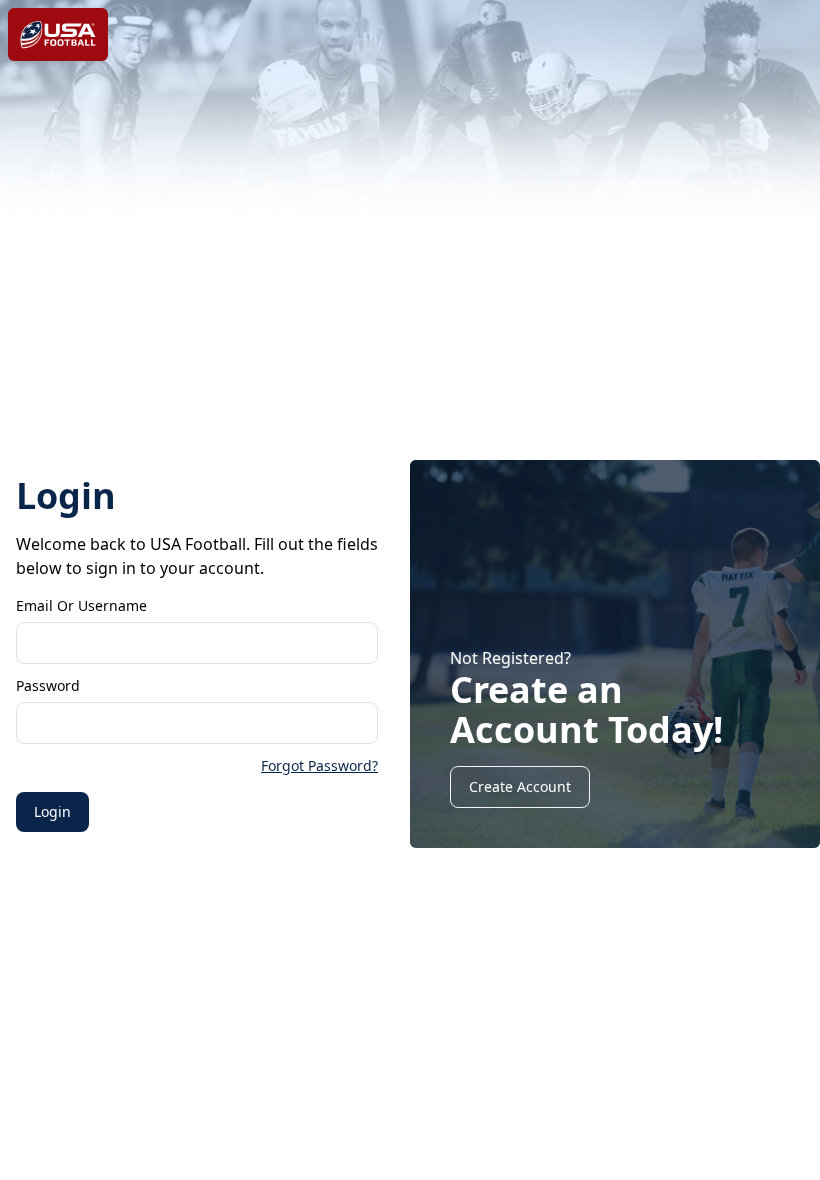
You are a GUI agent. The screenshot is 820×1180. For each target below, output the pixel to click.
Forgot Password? (319, 765)
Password (48, 685)
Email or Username (81, 605)
